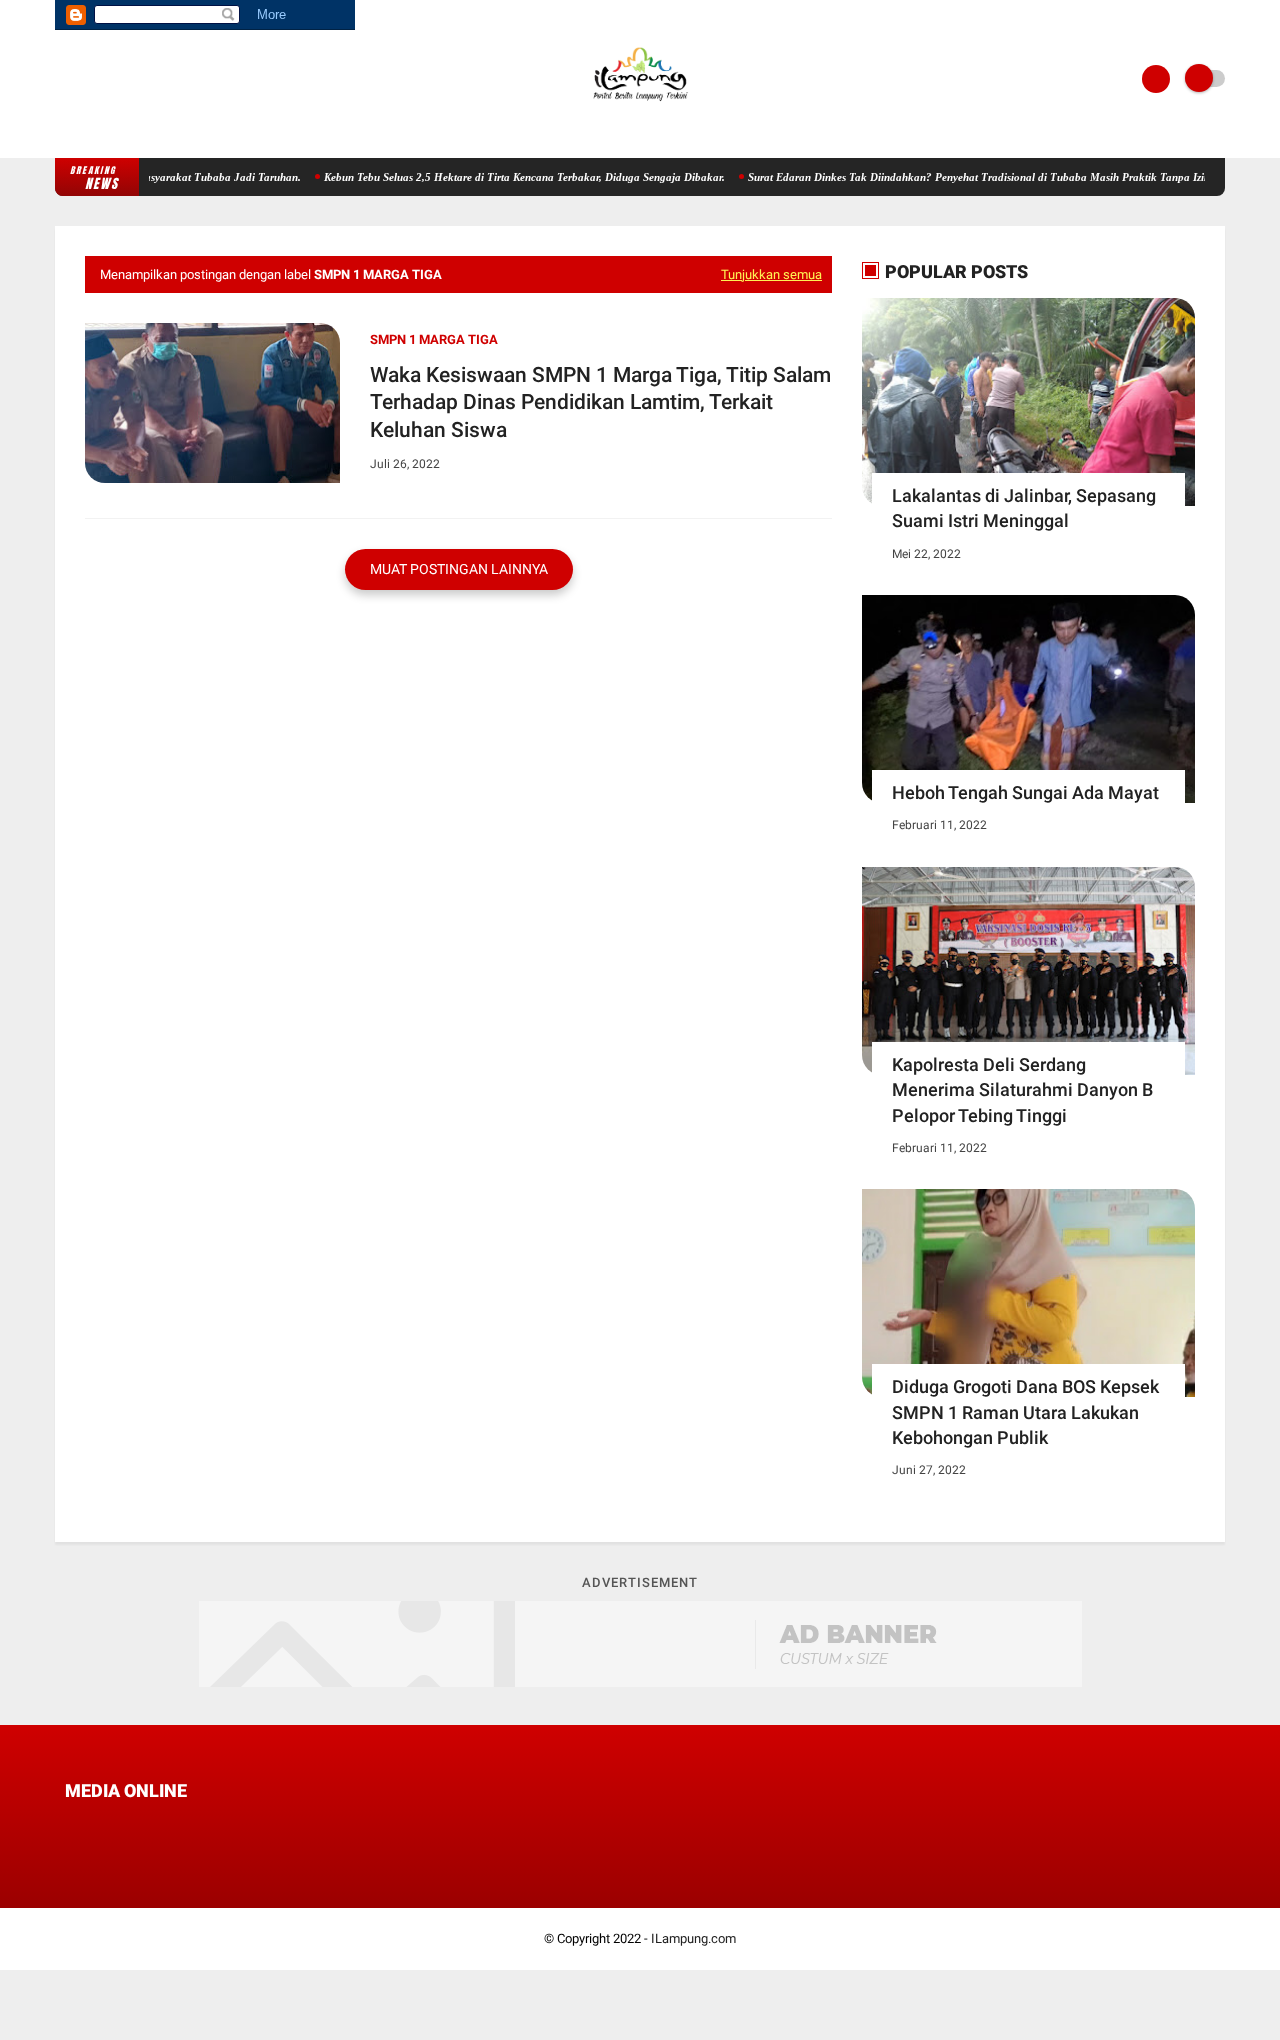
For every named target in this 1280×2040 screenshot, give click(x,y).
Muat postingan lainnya (459, 569)
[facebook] (71, 1827)
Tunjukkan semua (771, 274)
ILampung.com (693, 1938)
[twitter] (98, 1827)
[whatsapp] (125, 1827)
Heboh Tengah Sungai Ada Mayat (1025, 792)
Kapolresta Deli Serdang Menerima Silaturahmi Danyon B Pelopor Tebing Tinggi (1022, 1089)
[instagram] (179, 1827)
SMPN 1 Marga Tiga (434, 339)
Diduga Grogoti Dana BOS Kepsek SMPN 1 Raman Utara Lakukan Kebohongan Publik (1025, 1411)
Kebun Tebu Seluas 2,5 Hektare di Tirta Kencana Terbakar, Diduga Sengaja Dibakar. (495, 177)
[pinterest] (152, 1827)
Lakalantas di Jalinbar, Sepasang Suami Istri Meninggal (1024, 508)
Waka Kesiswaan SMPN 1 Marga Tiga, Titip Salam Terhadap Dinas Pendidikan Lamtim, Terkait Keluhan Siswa (600, 402)
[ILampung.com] (640, 106)
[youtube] (206, 1827)
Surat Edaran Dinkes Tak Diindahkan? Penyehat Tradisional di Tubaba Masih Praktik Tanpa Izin (950, 177)
